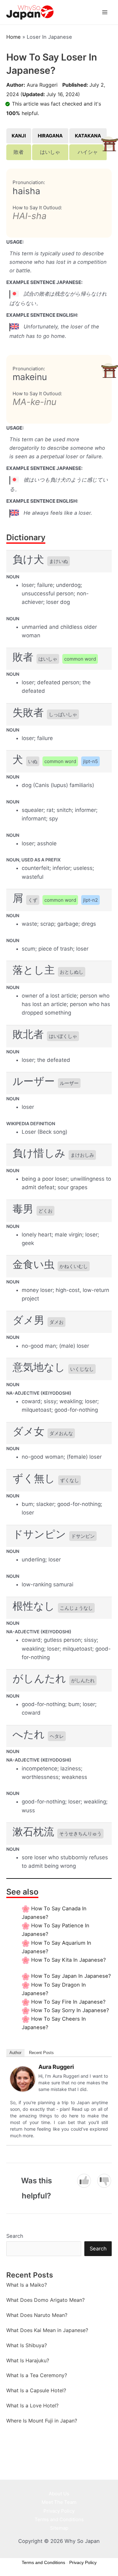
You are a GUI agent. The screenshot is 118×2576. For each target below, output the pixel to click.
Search (15, 2236)
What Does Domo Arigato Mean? (45, 2300)
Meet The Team (59, 2502)
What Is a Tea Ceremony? (37, 2375)
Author (15, 2053)
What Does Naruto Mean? (37, 2315)
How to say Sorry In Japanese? (70, 2010)
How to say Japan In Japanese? (71, 1976)
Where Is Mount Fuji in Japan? (42, 2421)
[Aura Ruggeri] (23, 2078)
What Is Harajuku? (28, 2360)
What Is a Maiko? (27, 2285)
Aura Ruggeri (42, 85)
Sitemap (59, 2528)
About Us (59, 2494)
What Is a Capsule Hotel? (36, 2390)
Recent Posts (41, 2053)
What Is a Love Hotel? (32, 2405)
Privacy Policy (59, 2511)
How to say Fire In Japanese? (68, 2002)
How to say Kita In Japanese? (68, 1960)
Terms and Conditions (59, 2519)
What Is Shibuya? (27, 2345)
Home (14, 37)
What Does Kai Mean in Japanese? (47, 2330)
